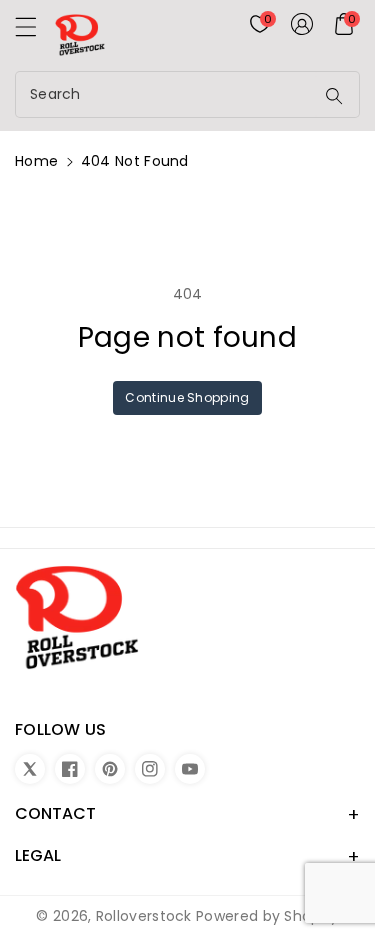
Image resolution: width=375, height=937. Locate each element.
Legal (38, 855)
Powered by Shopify (267, 916)
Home (36, 161)
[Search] (334, 96)
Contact (55, 813)
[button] (35, 32)
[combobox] (167, 94)
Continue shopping (187, 397)
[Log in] (302, 24)
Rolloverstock (144, 916)
